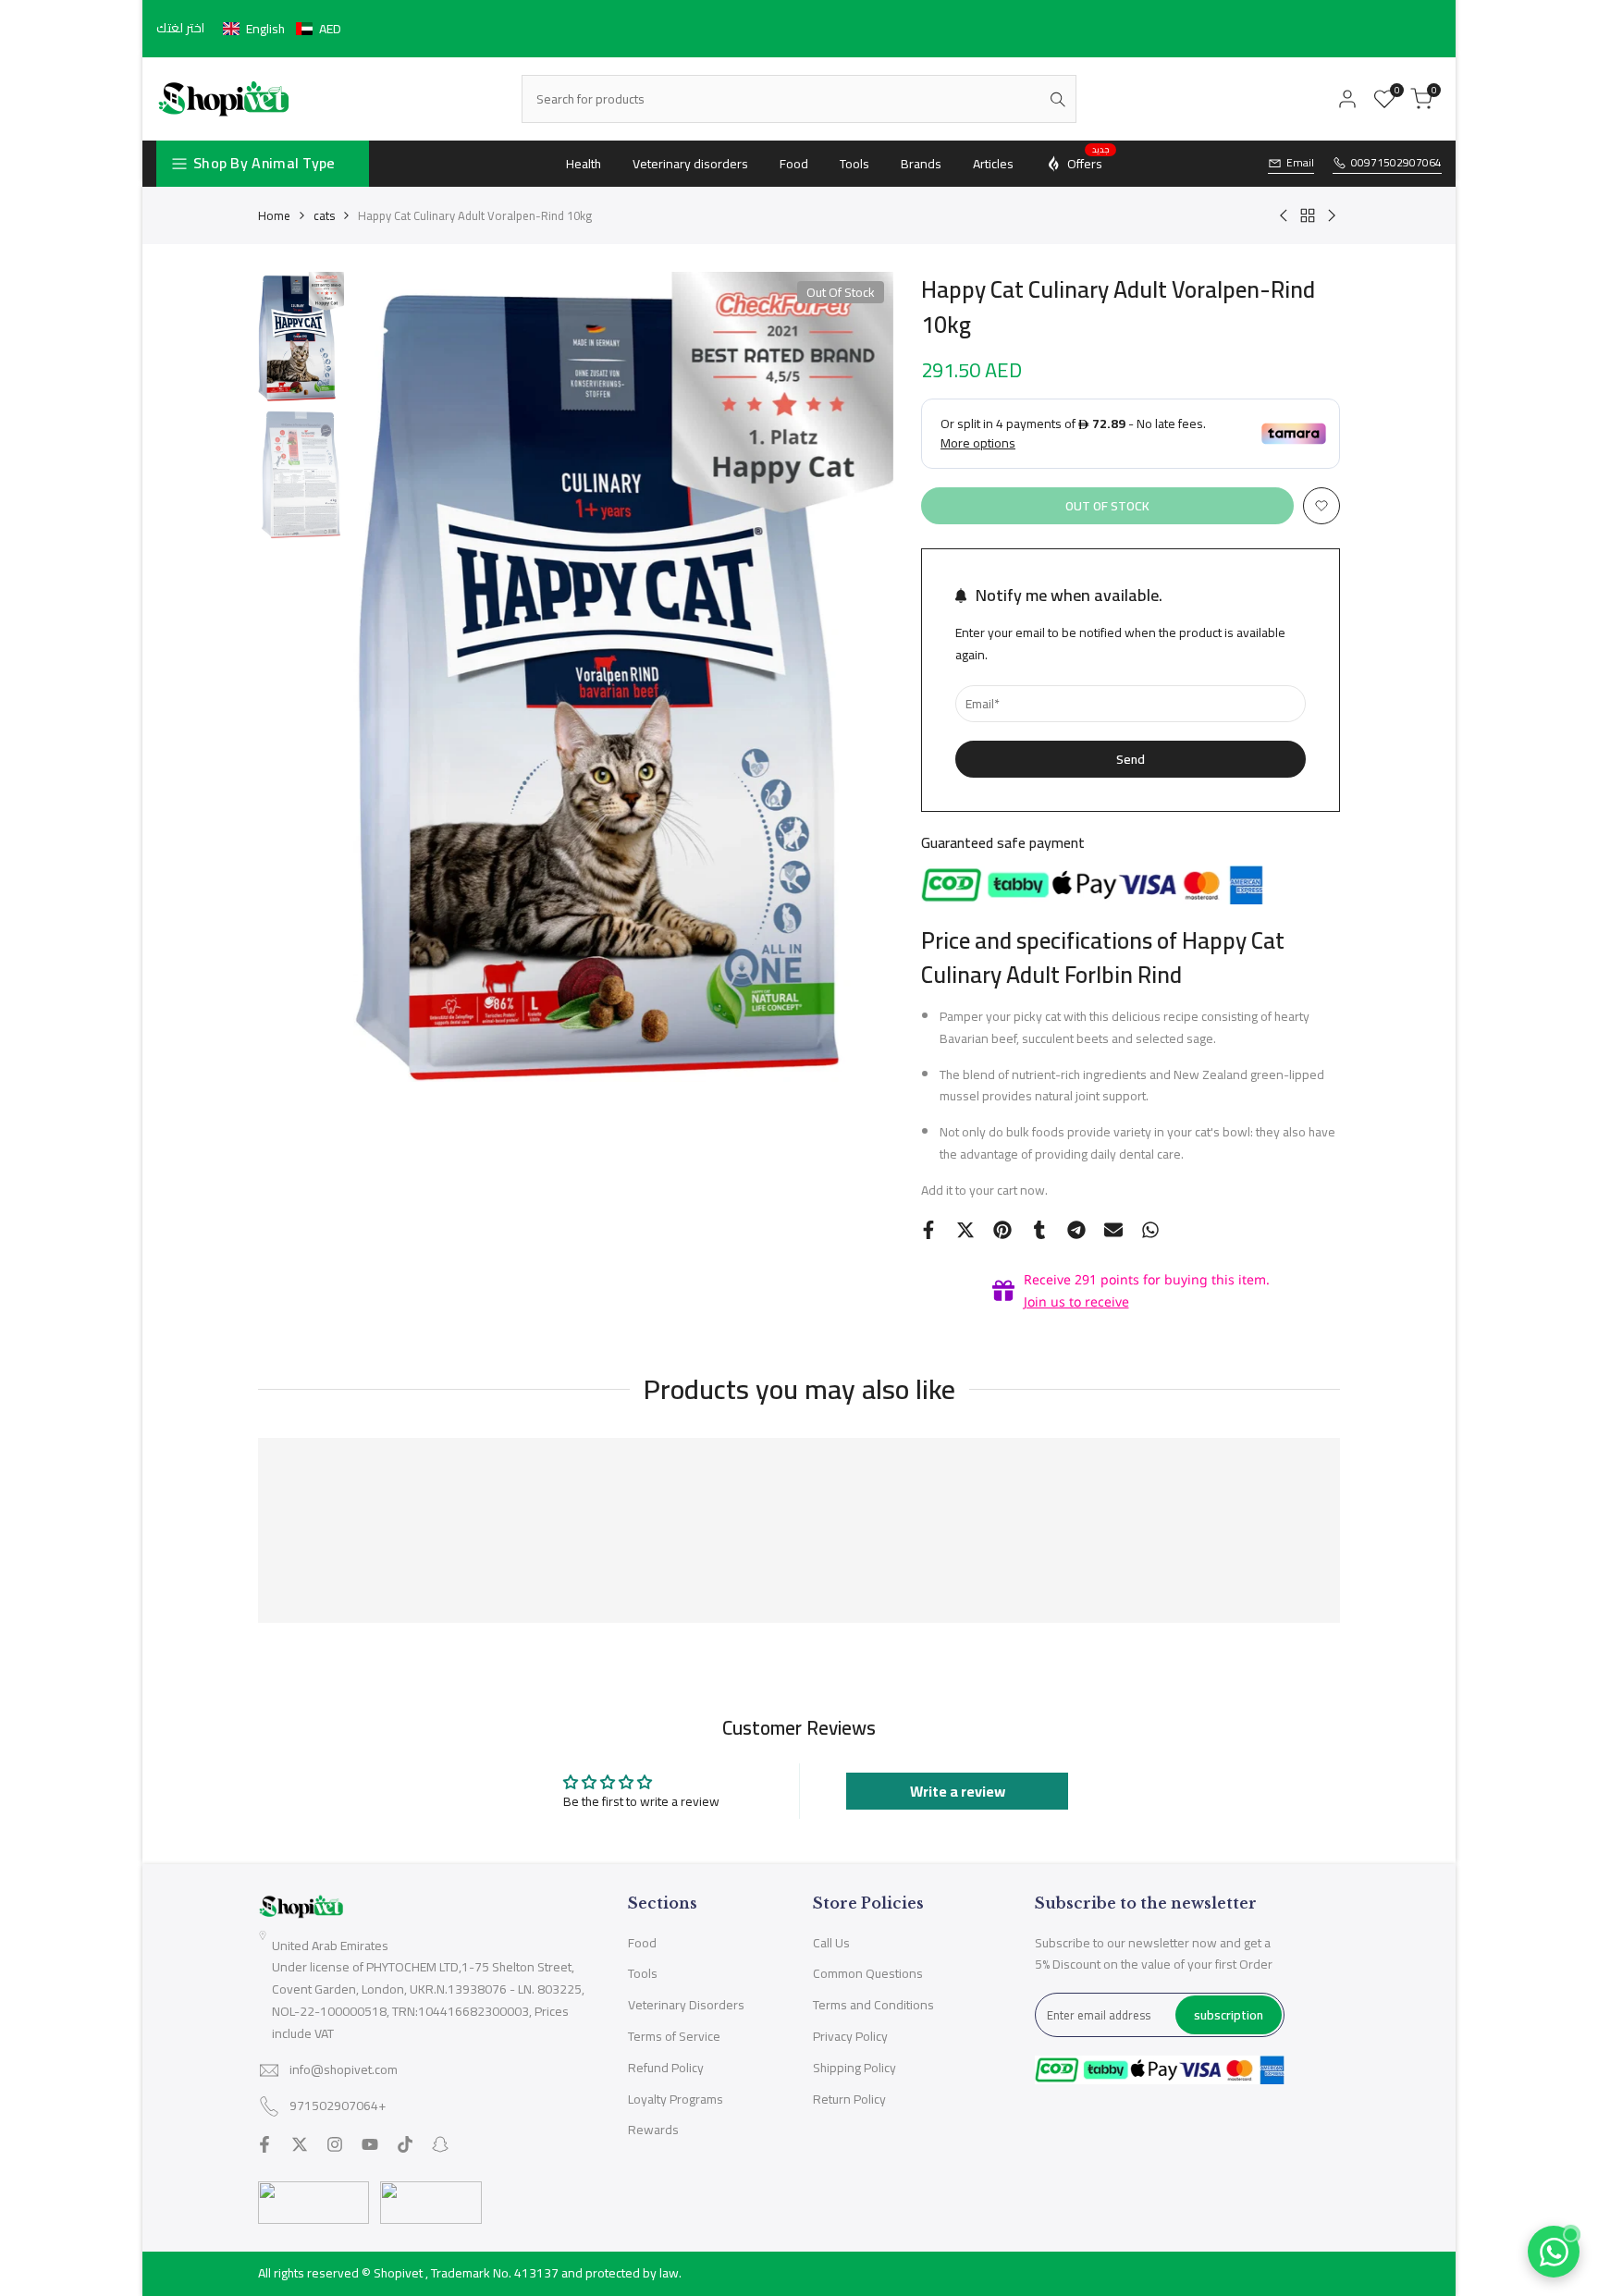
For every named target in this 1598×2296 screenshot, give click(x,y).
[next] (856, 677)
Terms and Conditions (873, 2005)
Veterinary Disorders (686, 2005)
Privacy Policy (850, 2036)
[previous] (390, 677)
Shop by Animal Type (264, 163)
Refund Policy (666, 2068)
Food (642, 1943)
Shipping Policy (854, 2068)
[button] (282, 29)
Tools (643, 1973)
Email (1300, 163)
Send (1131, 759)
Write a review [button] (958, 1791)
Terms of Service (674, 2036)
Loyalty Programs (676, 2099)
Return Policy (849, 2099)
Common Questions (868, 1973)
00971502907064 (1396, 163)
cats (324, 215)
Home (274, 215)
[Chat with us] (1554, 2252)
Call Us (831, 1943)
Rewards (653, 2130)
